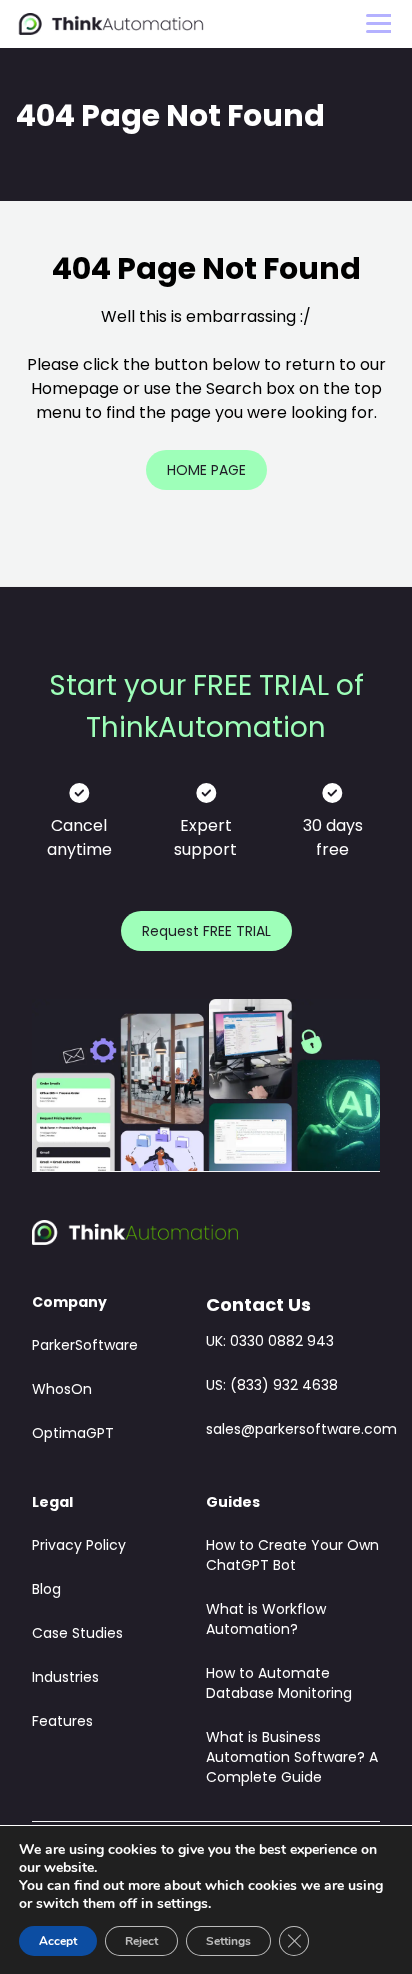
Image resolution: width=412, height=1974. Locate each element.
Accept (58, 1941)
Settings (228, 1941)
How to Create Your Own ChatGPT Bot (292, 1556)
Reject (141, 1941)
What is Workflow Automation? (266, 1620)
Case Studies (77, 1634)
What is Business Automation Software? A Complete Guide (292, 1758)
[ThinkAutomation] (111, 24)
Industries (65, 1678)
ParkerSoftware (85, 1346)
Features (62, 1722)
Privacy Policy (79, 1546)
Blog (46, 1590)
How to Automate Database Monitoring (279, 1684)
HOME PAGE (206, 471)
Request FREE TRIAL (206, 932)
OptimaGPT (73, 1434)
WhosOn (62, 1390)
